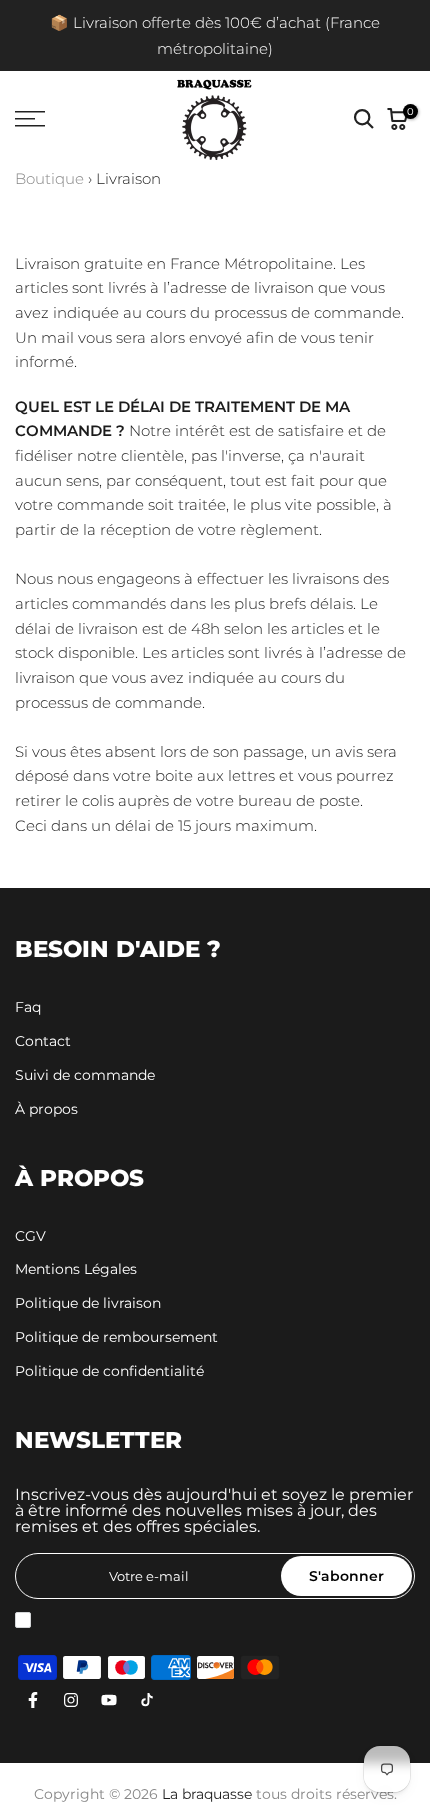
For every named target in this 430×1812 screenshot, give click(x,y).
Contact (43, 1041)
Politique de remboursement (116, 1337)
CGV (30, 1236)
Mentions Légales (76, 1269)
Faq (28, 1007)
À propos (46, 1109)
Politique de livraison (88, 1303)
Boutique (49, 179)
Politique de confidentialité (109, 1371)
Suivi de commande (85, 1075)
